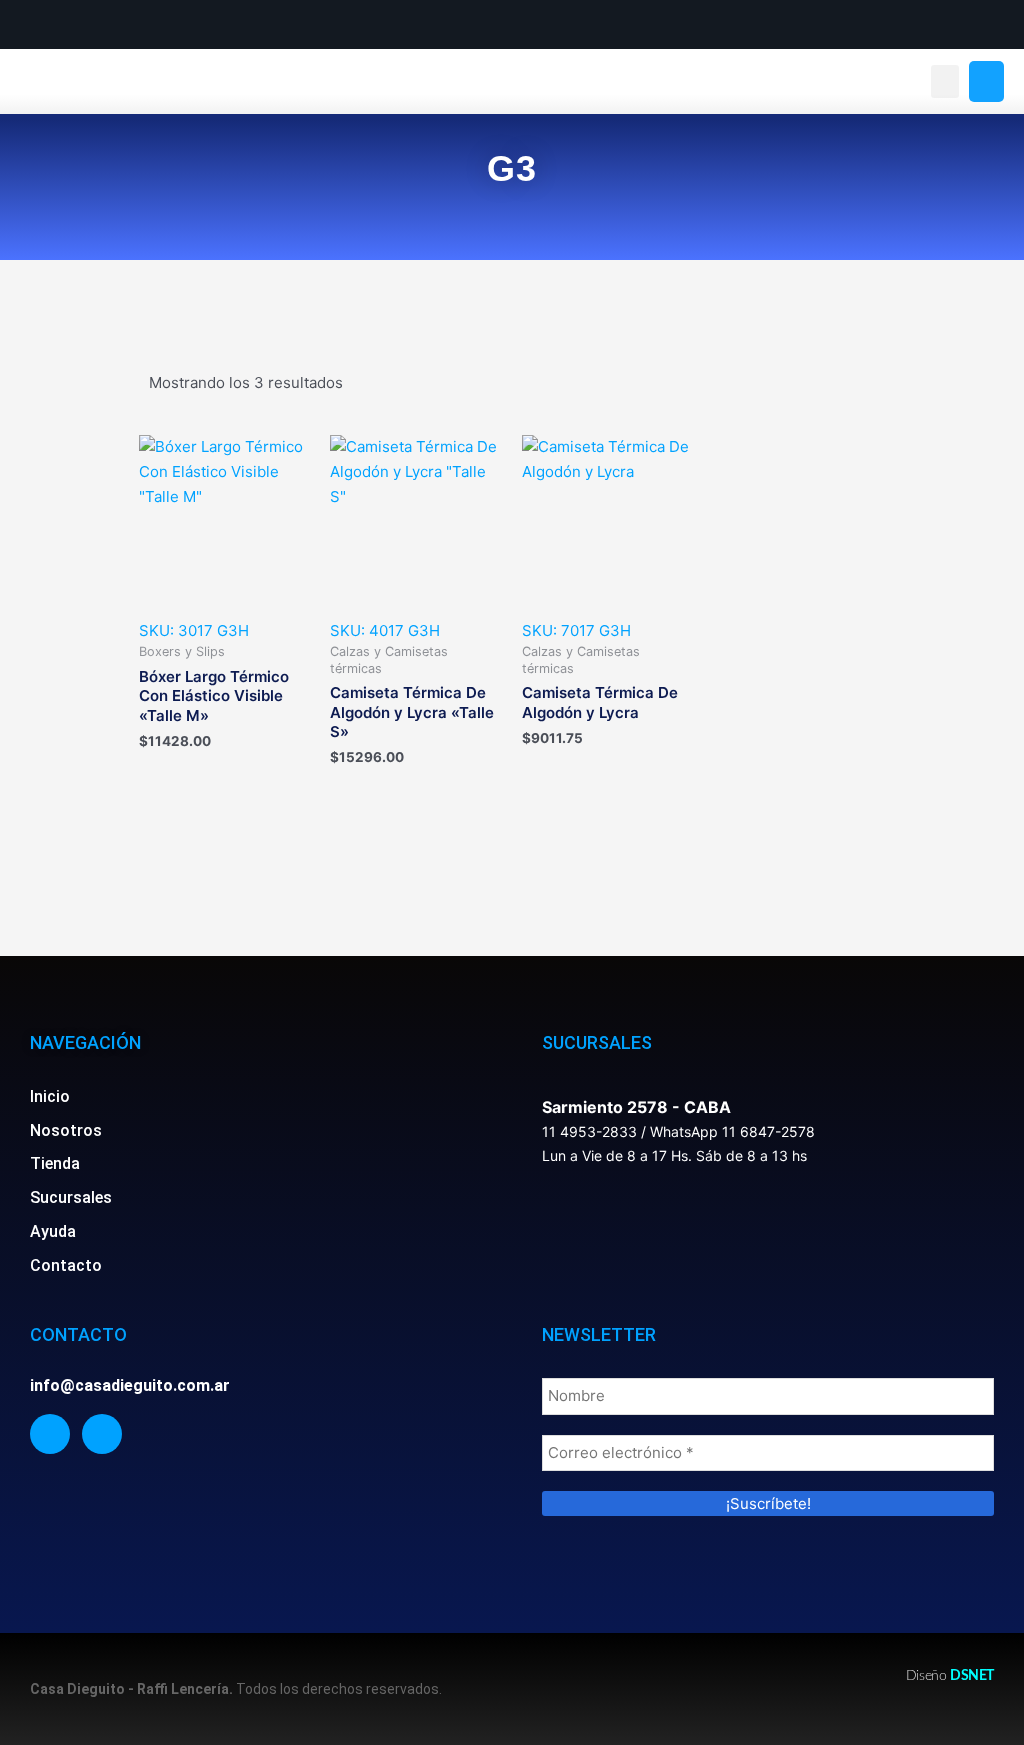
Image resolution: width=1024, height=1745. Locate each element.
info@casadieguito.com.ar (130, 1385)
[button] (945, 81)
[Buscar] (986, 81)
